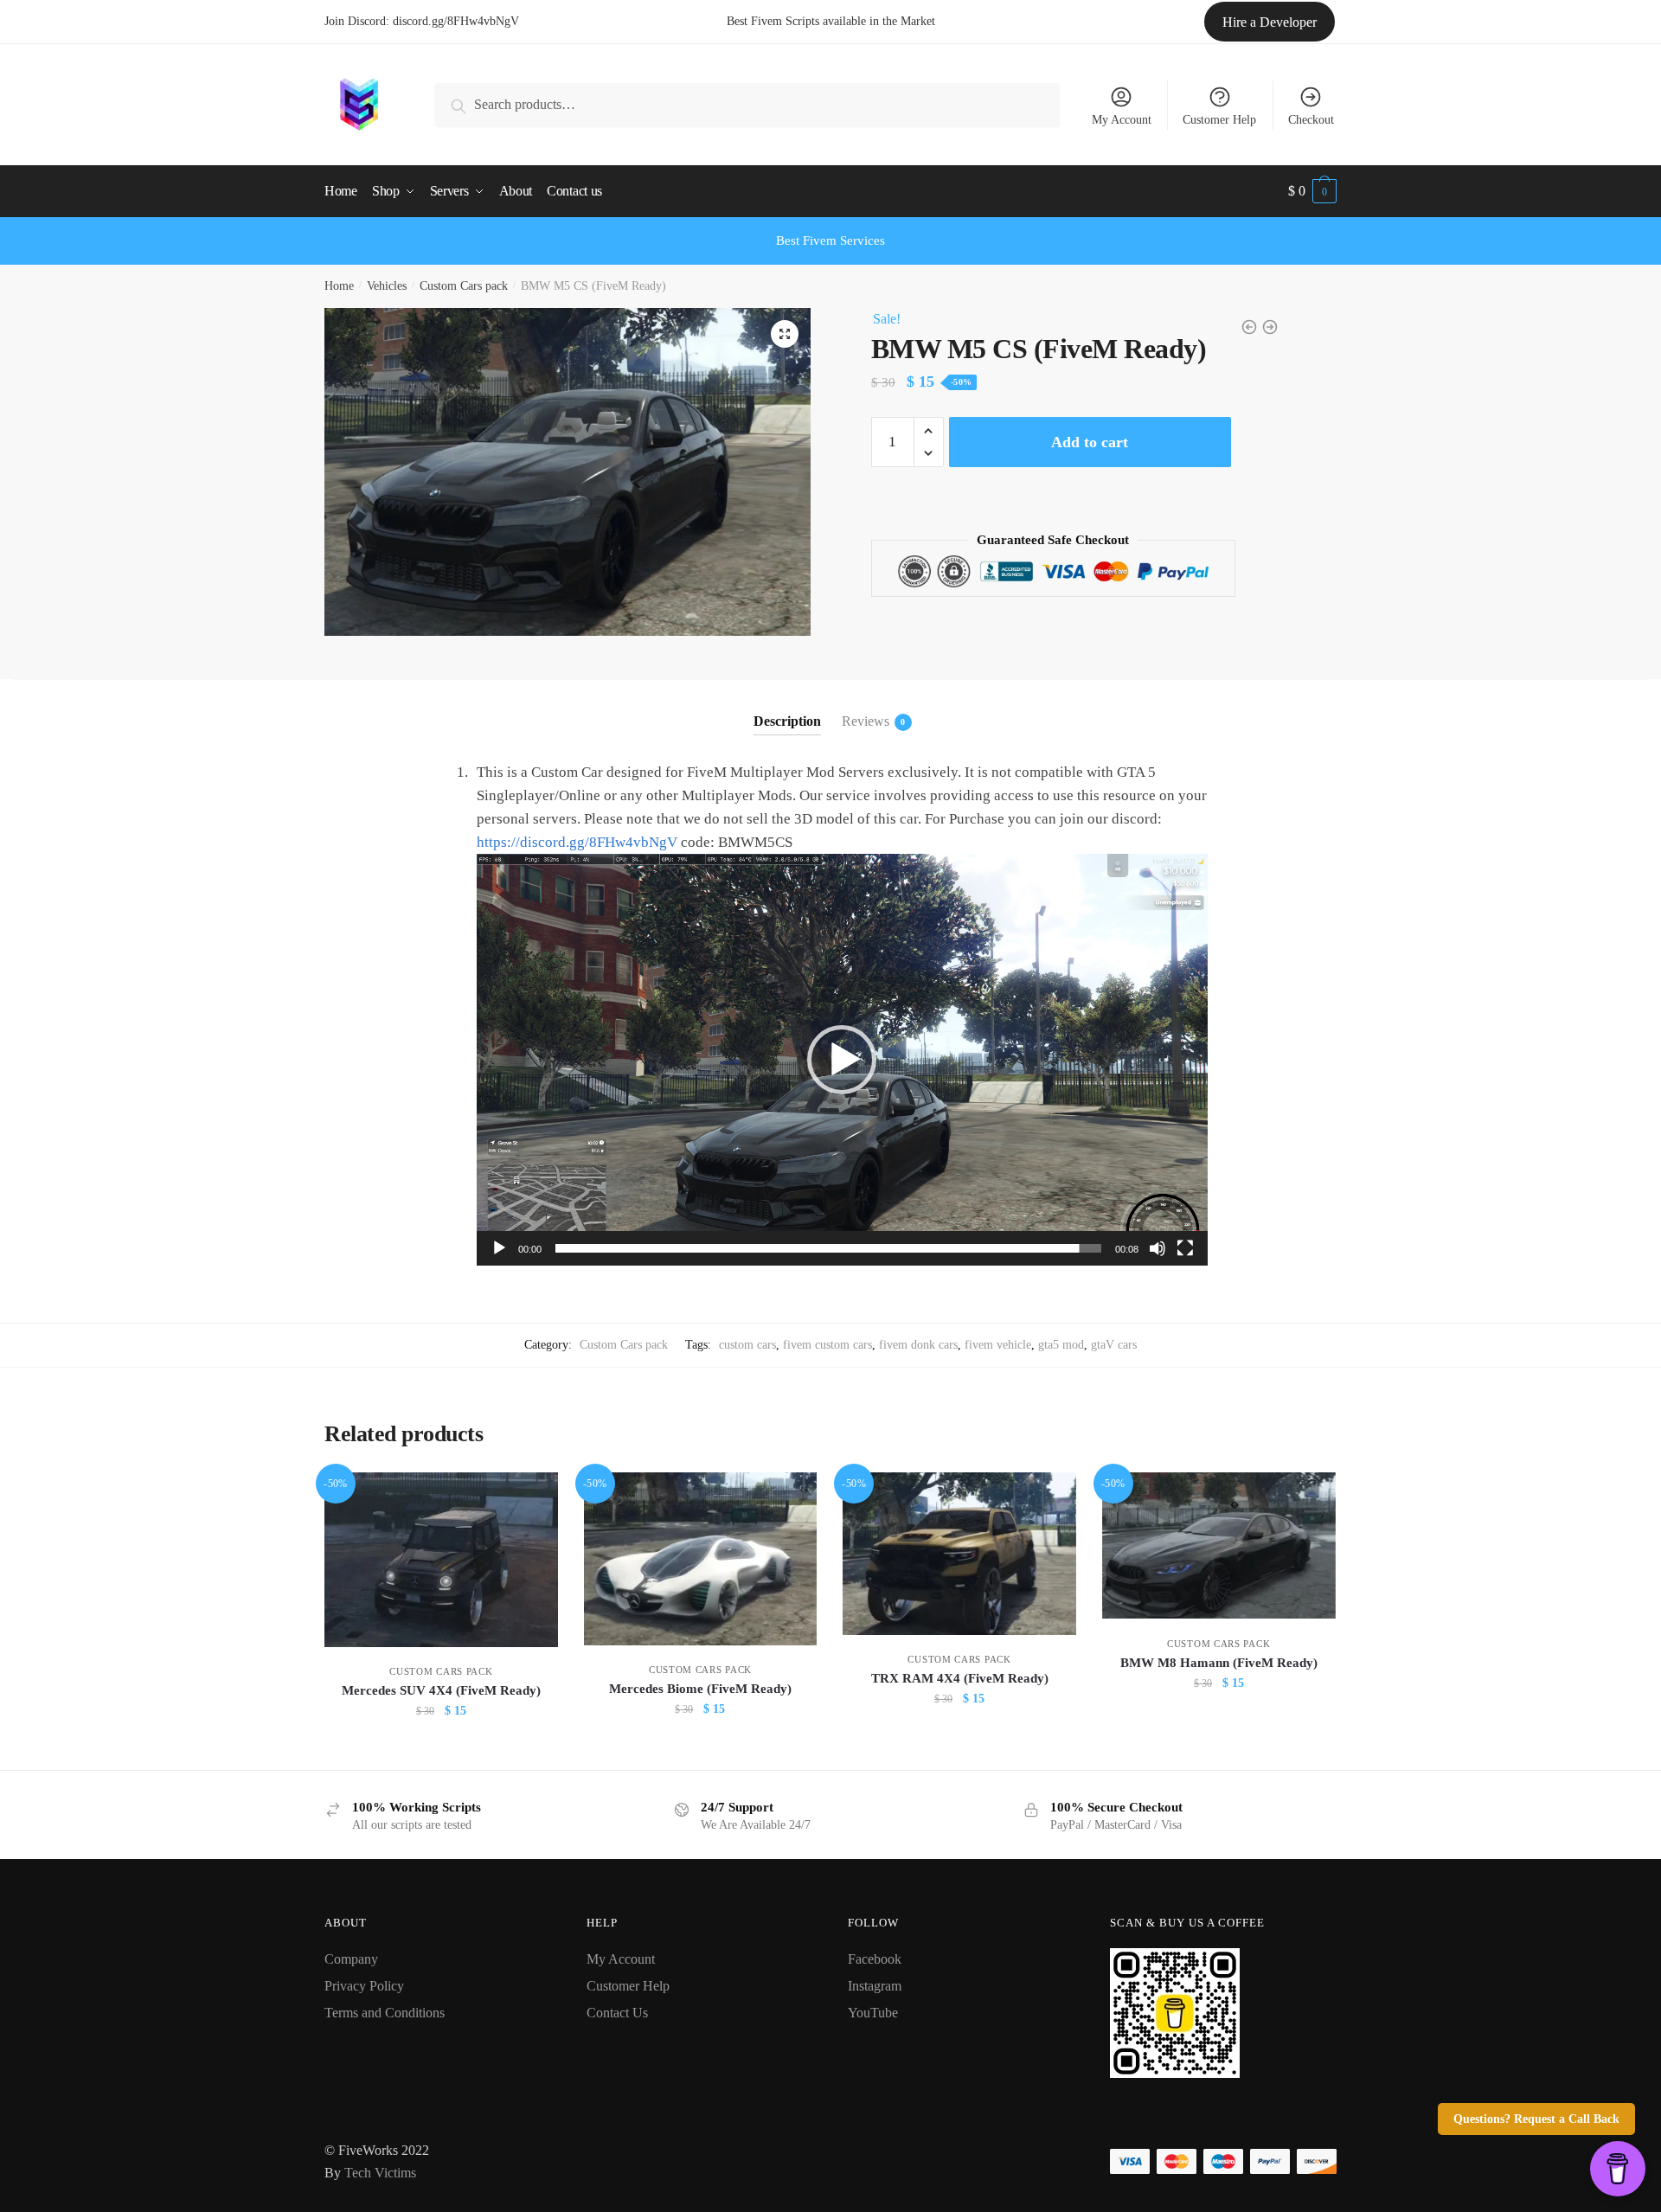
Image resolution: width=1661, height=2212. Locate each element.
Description (787, 721)
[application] (842, 1059)
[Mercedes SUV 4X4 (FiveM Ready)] (441, 1559)
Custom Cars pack (464, 286)
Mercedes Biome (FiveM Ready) (700, 1689)
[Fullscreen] (1185, 1248)
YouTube (873, 2013)
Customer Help (1219, 120)
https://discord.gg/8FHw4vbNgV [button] (577, 842)
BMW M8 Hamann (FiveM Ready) (1219, 1663)
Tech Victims (380, 2173)
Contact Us (617, 2013)
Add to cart (1090, 442)
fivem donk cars (918, 1345)
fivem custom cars (827, 1345)
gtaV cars (1114, 1345)
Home (339, 286)
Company (351, 1959)
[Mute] (1158, 1248)
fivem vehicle (998, 1345)
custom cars (747, 1345)
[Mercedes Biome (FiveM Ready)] (701, 1559)
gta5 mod (1061, 1345)
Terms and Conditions (385, 2013)
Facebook (875, 1959)
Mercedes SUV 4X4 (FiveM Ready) (441, 1690)
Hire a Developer (1270, 22)
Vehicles (387, 286)
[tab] (787, 707)
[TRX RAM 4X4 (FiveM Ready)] (959, 1554)
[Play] (499, 1248)
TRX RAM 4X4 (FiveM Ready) (960, 1678)
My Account (1122, 120)
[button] (842, 1060)
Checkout (1311, 120)
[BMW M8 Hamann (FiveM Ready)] (1219, 1545)
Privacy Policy (364, 1986)
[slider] (828, 1248)
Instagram (875, 1986)
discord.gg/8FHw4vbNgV (456, 21)
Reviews (866, 721)
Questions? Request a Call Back (1536, 2119)
